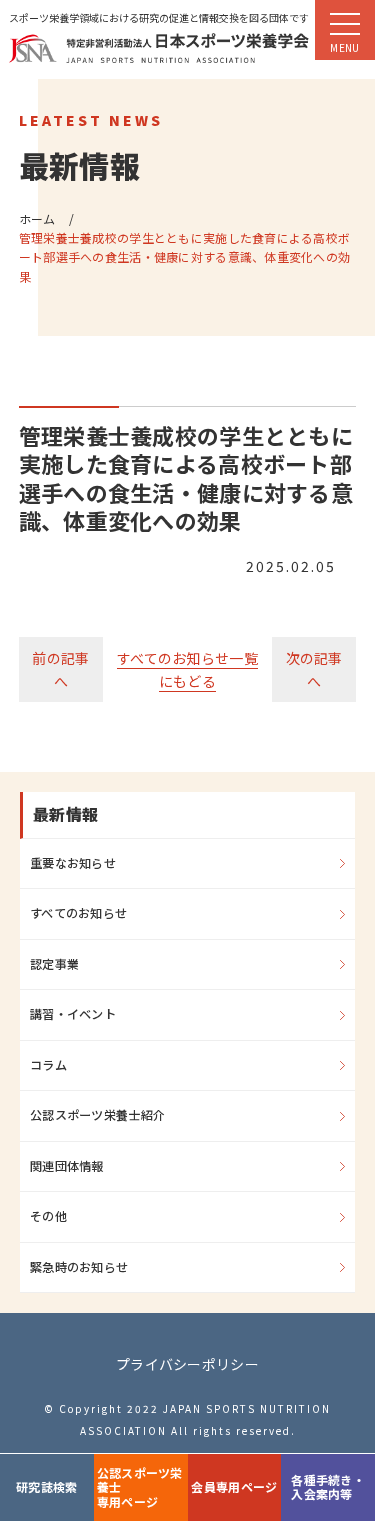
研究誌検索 (46, 1486)
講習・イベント (73, 1014)
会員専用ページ (234, 1486)
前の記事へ (60, 669)
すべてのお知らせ (78, 913)
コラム (48, 1065)
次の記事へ (314, 669)
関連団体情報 (67, 1166)
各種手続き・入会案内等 (328, 1486)
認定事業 (54, 964)
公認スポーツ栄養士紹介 (97, 1115)
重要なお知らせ (73, 863)
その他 (48, 1216)
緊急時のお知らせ (79, 1267)
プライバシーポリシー (187, 1364)
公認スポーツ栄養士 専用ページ (140, 1487)
